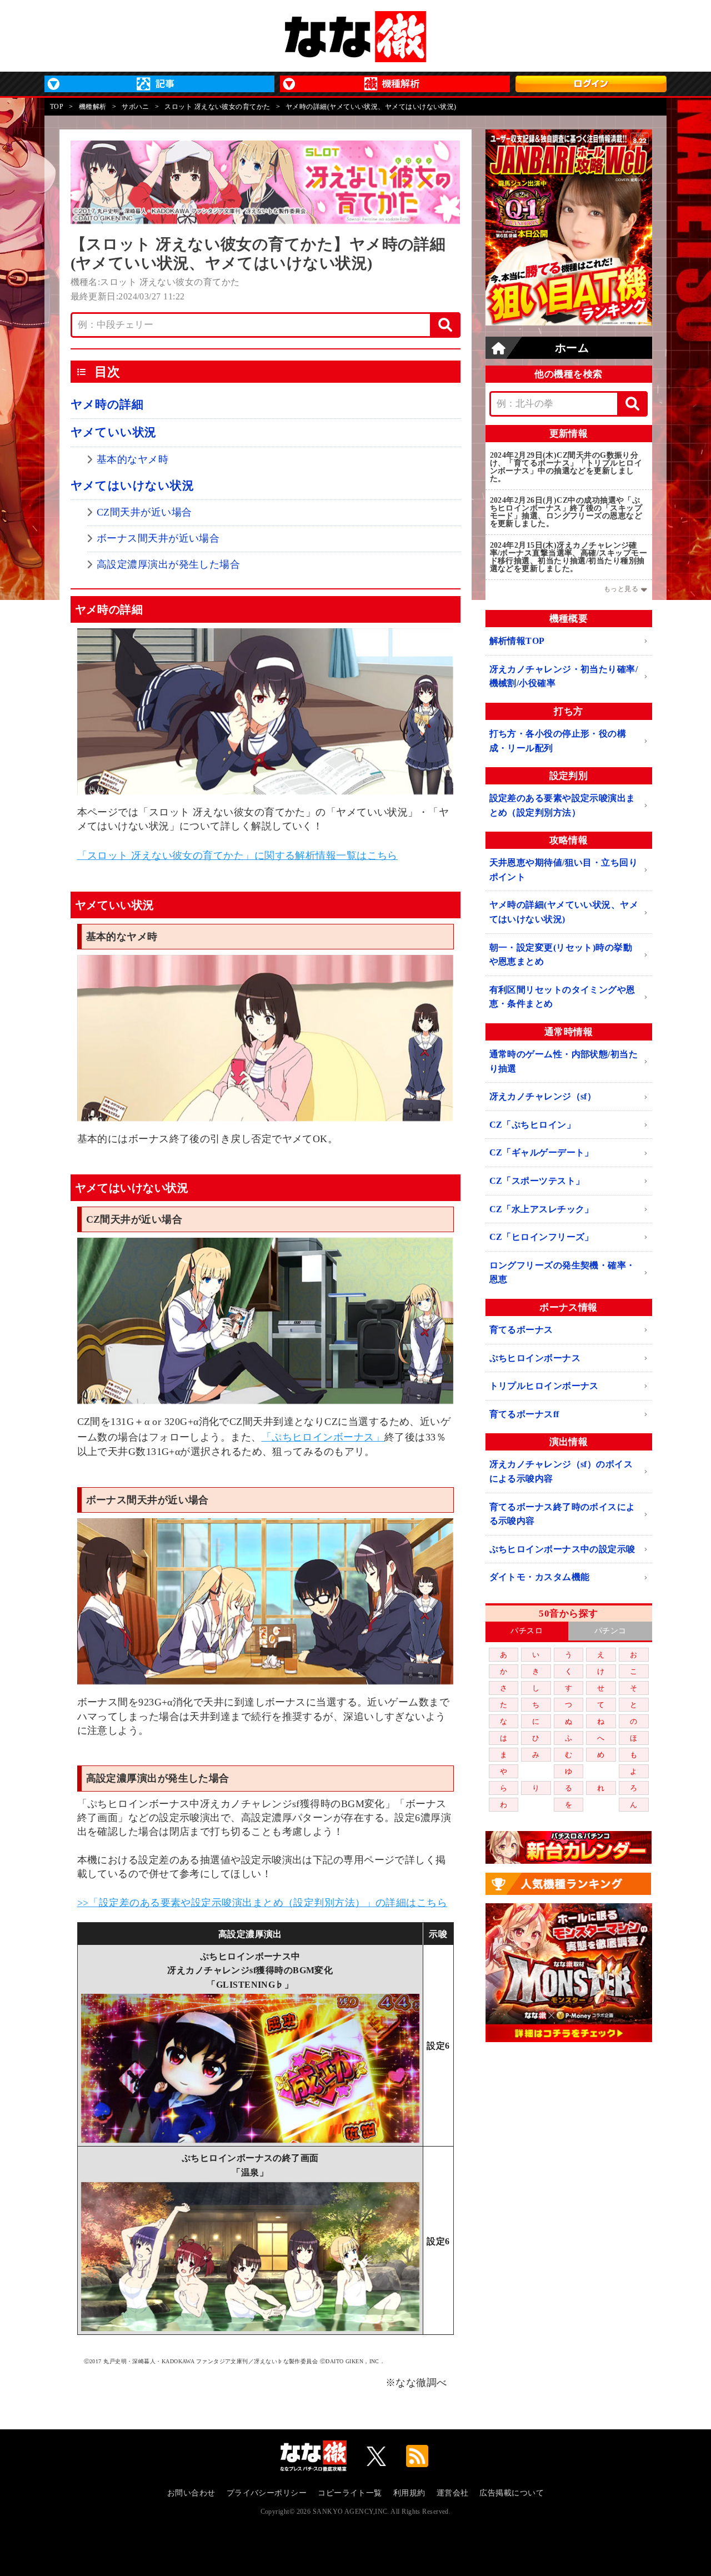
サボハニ (136, 107)
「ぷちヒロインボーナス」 (323, 1437)
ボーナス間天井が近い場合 (158, 538)
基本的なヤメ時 (132, 459)
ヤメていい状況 (114, 432)
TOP (57, 107)
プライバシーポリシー (267, 2493)
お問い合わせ (191, 2493)
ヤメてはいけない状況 (132, 486)
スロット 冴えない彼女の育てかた (217, 107)
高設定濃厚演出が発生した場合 (168, 564)
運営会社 (453, 2493)
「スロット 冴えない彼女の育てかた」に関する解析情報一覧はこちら (237, 856)
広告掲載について (512, 2493)
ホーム (572, 348)
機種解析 (93, 107)
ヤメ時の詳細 (107, 404)
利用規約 (409, 2493)
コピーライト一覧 (350, 2493)
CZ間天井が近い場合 (144, 512)
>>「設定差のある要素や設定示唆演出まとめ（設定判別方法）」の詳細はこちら (262, 1903)
